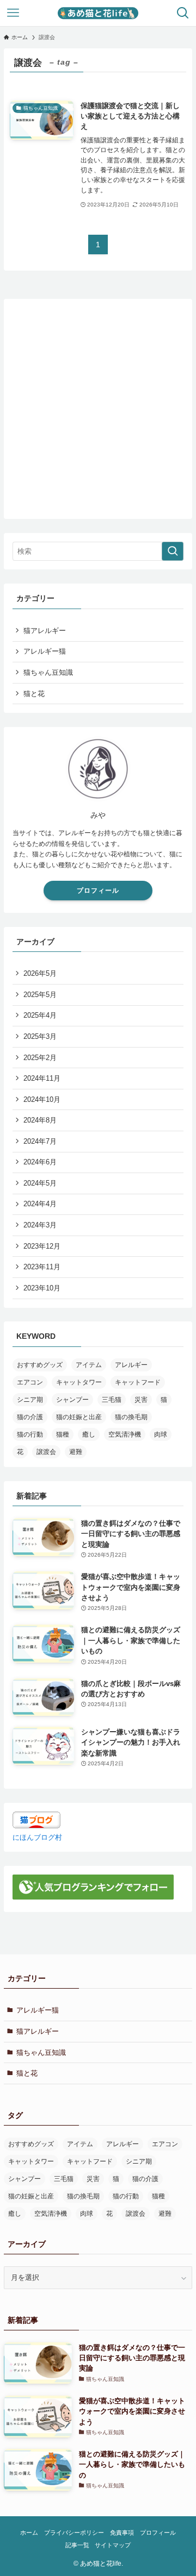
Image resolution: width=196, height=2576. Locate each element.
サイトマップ (113, 2545)
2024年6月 (40, 1162)
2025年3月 (40, 1036)
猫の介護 (30, 1417)
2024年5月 (40, 1183)
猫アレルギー (45, 631)
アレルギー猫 (45, 651)
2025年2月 (40, 1058)
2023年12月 (42, 1246)
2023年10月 (42, 1288)
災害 (141, 1400)
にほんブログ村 (37, 1837)
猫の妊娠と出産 (79, 1417)
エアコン (30, 1382)
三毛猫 (112, 1400)
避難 (76, 1452)
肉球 (161, 1434)
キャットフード (138, 1382)
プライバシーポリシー (74, 2533)
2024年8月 (40, 1120)
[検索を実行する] (173, 551)
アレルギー (131, 1365)
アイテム (89, 1365)
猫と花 (34, 694)
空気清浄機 (125, 1434)
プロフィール (98, 891)
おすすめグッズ (40, 1365)
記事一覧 (77, 2545)
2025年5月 (40, 995)
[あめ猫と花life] (98, 13)
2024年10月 (42, 1099)
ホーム (29, 2533)
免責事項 (122, 2533)
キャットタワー (79, 1382)
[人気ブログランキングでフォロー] (93, 1897)
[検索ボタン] (183, 13)
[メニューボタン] (13, 13)
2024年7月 (40, 1141)
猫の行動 (30, 1434)
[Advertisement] (98, 405)
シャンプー (72, 1400)
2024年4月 (40, 1204)
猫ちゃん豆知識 (48, 672)
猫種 (63, 1434)
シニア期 (30, 1400)
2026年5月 (40, 973)
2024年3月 (40, 1225)
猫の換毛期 (131, 1417)
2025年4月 (40, 1015)
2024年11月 (42, 1078)
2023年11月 (42, 1267)
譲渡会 (46, 1452)
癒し (89, 1434)
